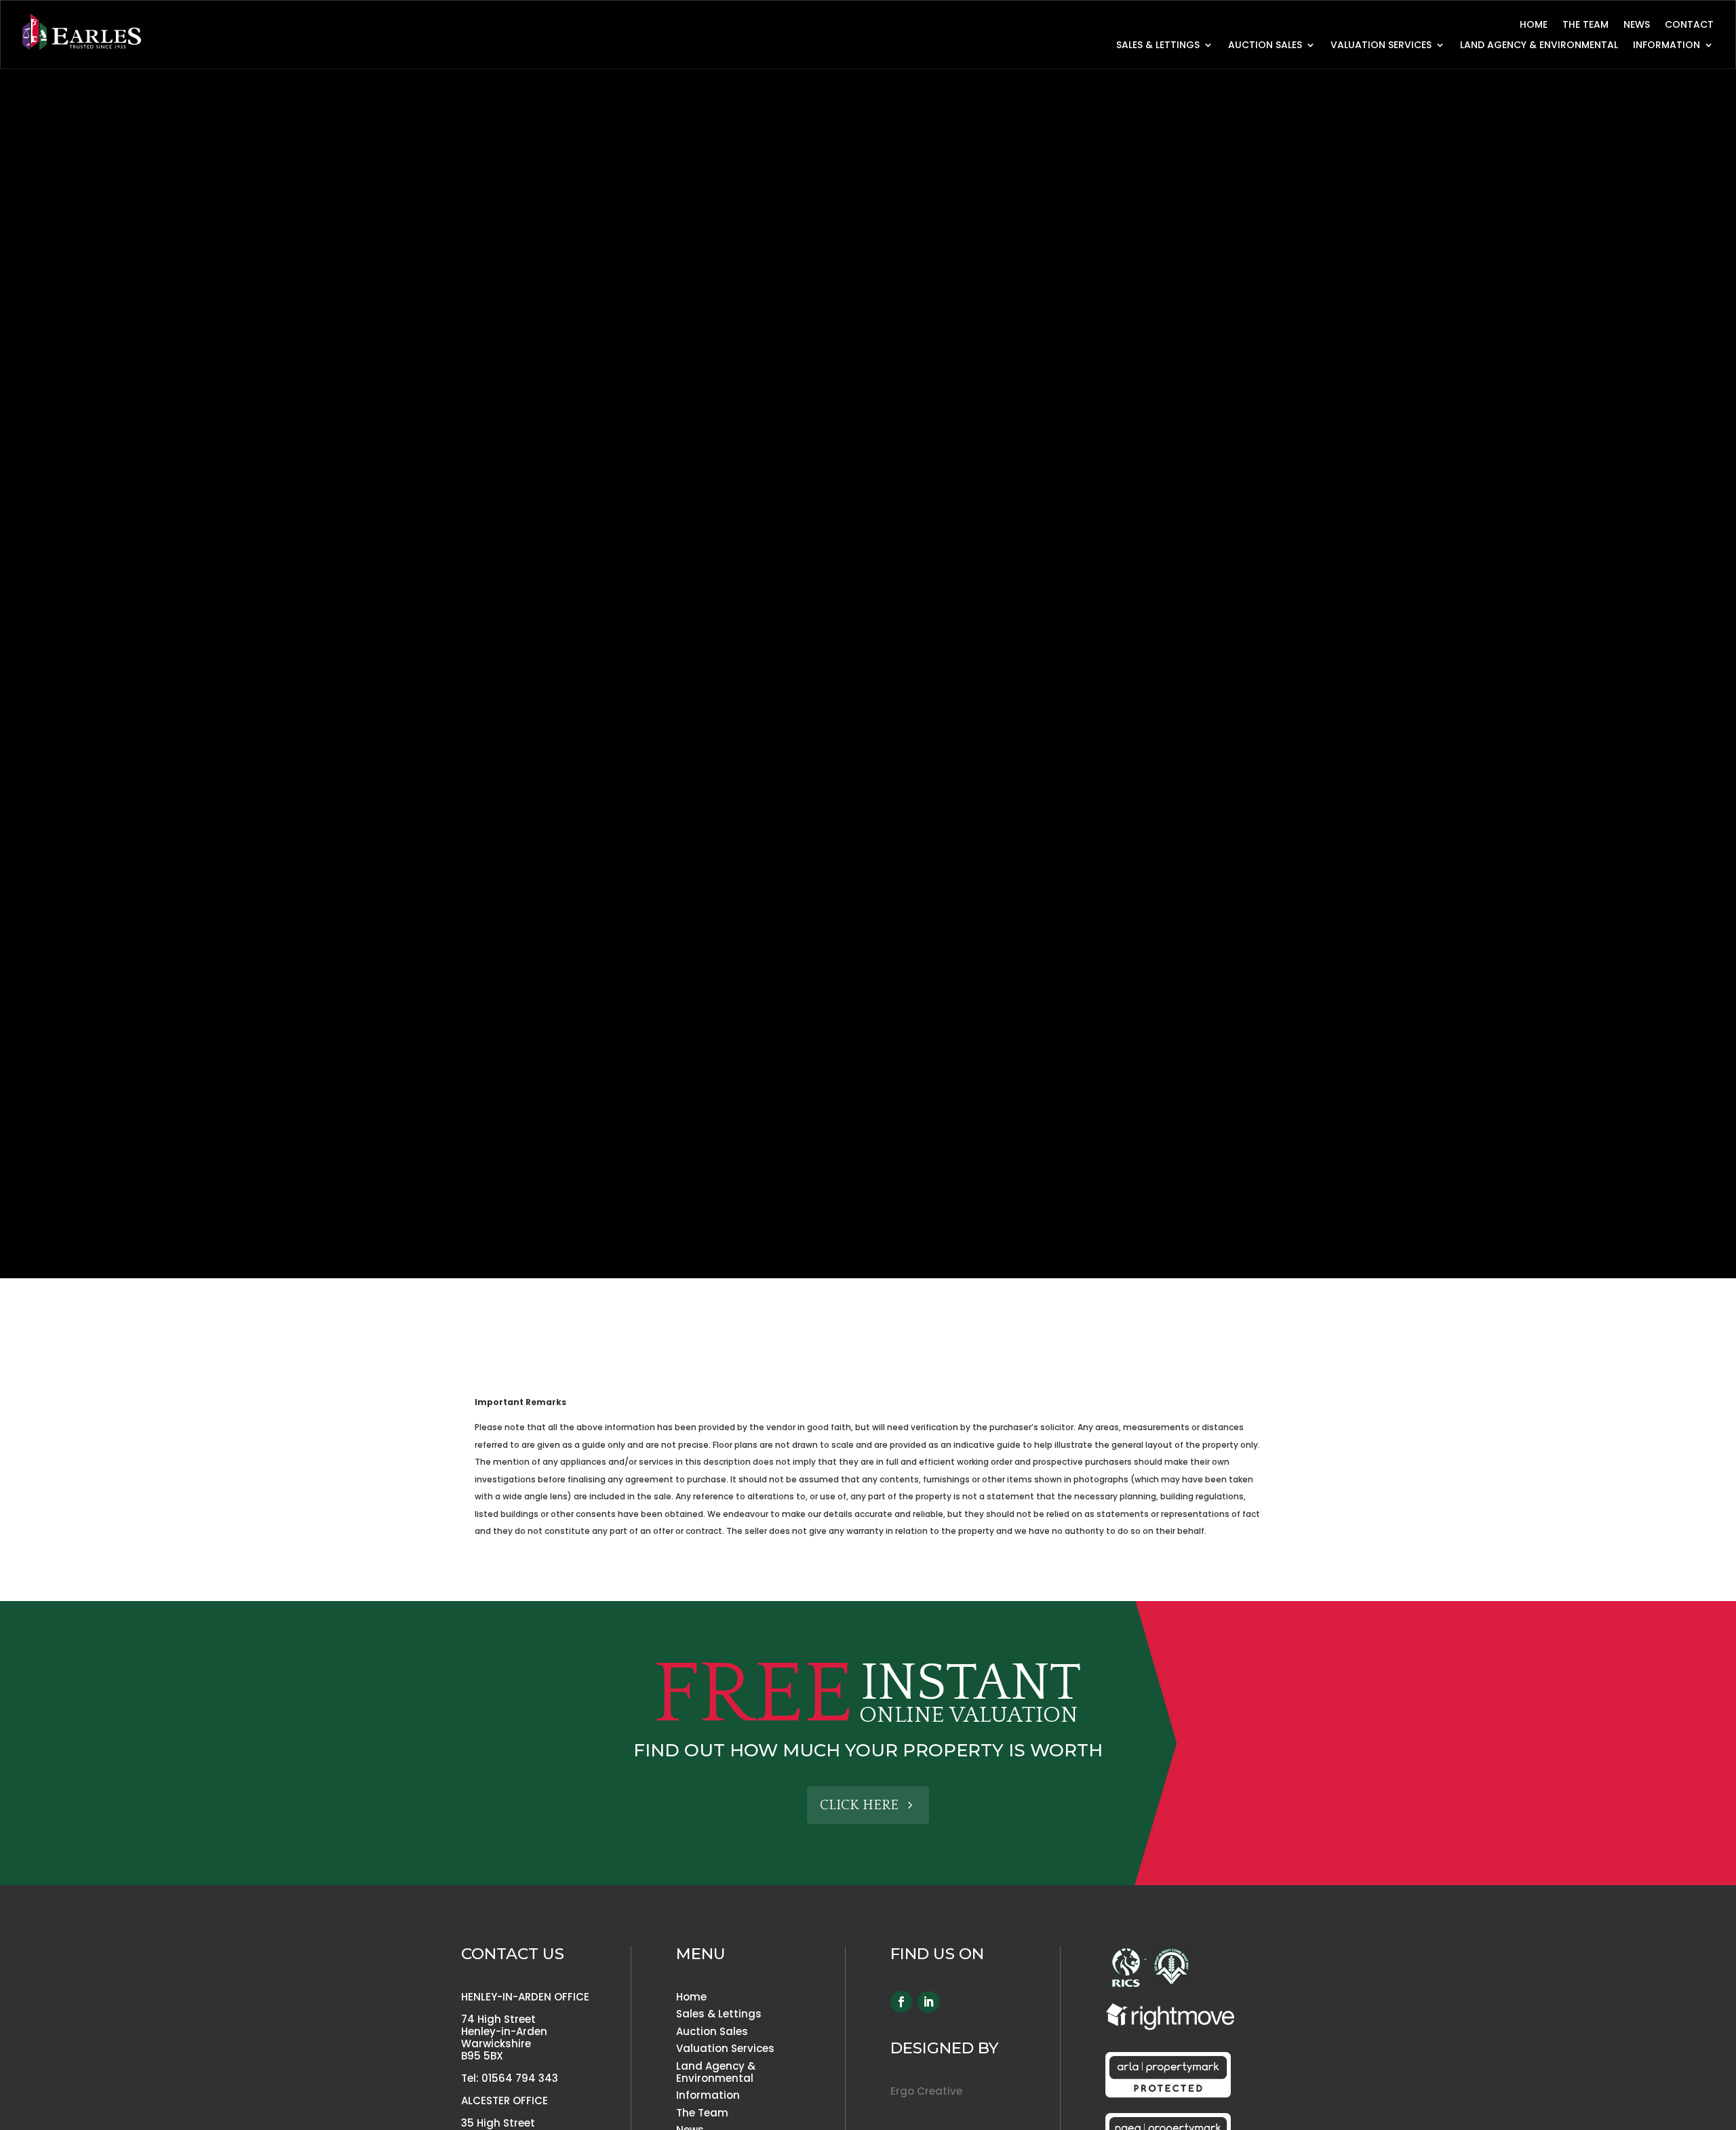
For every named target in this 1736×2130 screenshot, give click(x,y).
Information (708, 2095)
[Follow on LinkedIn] (928, 2002)
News (1637, 25)
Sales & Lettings (1158, 46)
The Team (1585, 25)
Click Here (859, 1805)
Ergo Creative (926, 2091)
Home (1534, 25)
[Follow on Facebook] (901, 2002)
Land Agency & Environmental (1539, 46)
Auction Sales (1265, 46)
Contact (1689, 25)
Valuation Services (1381, 46)
